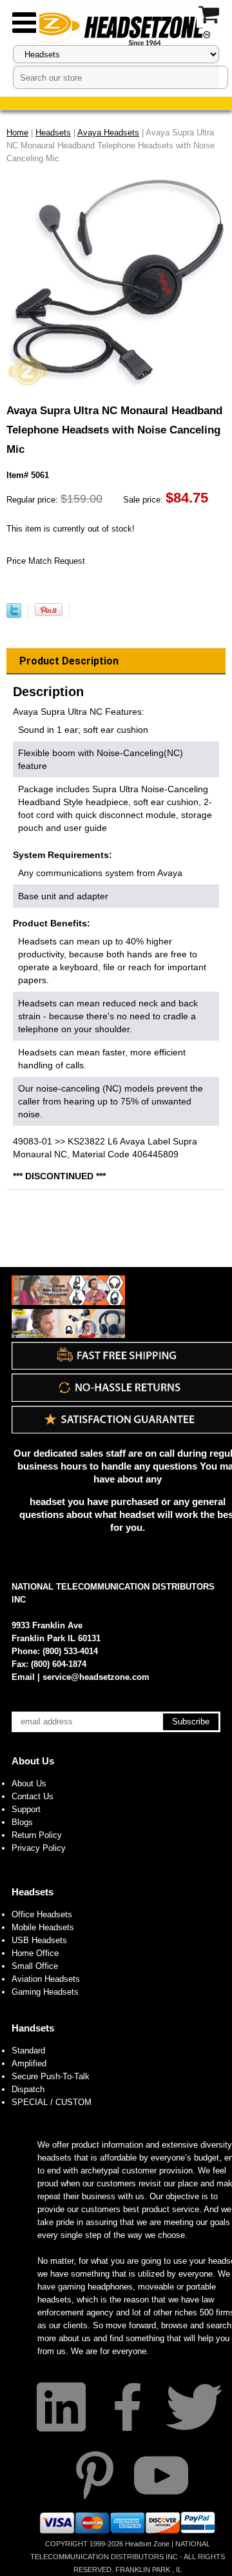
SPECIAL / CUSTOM (52, 2102)
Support (26, 1809)
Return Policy (37, 1835)
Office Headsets (42, 1914)
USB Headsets (39, 1940)
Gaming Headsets (45, 1992)
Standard (28, 2051)
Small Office (35, 1966)
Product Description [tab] (69, 661)
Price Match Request (46, 561)
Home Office (35, 1953)
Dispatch (28, 2089)
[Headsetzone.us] (116, 27)
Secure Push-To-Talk (51, 2076)
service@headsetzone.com (96, 1677)
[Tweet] (14, 615)
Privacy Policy (39, 1848)
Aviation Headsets (46, 1979)
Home (17, 133)
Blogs (22, 1822)
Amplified (29, 2063)
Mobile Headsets (43, 1927)
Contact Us (33, 1796)
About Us (33, 1761)
